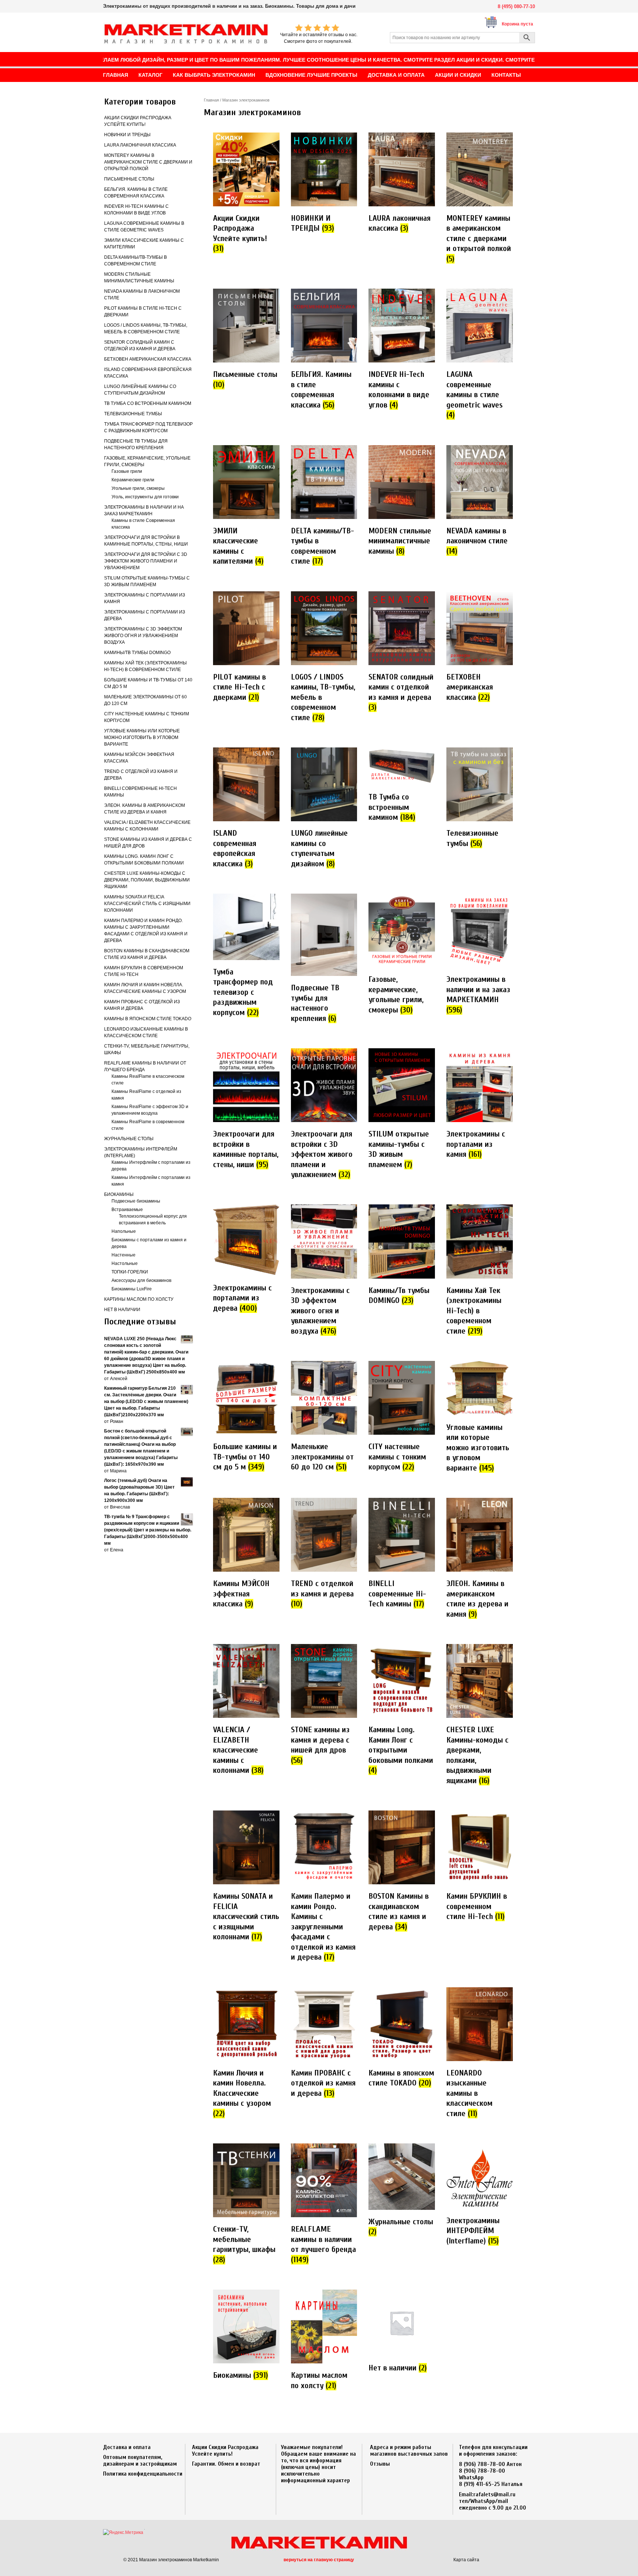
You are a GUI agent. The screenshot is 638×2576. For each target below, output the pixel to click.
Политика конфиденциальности (143, 2474)
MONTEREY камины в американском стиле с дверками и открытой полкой (148, 162)
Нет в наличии (122, 1310)
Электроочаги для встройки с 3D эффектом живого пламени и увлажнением (146, 561)
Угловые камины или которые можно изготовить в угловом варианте (142, 737)
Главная (211, 100)
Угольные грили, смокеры (138, 488)
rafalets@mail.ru (494, 2494)
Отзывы (380, 2464)
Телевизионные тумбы (133, 414)
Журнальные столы (129, 1139)
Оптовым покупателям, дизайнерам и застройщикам (140, 2460)
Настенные (124, 1255)
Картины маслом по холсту (139, 1299)
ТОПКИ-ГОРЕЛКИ (130, 1272)
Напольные (124, 1231)
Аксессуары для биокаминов (141, 1280)
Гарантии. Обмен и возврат (226, 2464)
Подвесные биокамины (136, 1201)
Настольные (125, 1263)
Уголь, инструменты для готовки (145, 497)
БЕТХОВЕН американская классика (148, 359)
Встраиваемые (127, 1210)
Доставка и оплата (127, 2447)
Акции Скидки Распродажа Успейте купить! (225, 2451)
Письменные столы (129, 179)
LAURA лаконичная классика (140, 145)
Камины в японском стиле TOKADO (148, 1019)
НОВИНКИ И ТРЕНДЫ (127, 135)
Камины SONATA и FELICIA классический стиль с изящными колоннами (147, 904)
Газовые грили (127, 471)
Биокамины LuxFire (132, 1289)
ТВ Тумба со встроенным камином (148, 403)
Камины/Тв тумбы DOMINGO (137, 653)
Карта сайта (466, 2560)
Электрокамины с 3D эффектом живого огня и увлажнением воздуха (143, 636)
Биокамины (119, 1194)
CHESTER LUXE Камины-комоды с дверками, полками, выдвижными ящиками (147, 880)
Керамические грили (133, 480)
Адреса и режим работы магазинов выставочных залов (409, 2451)
